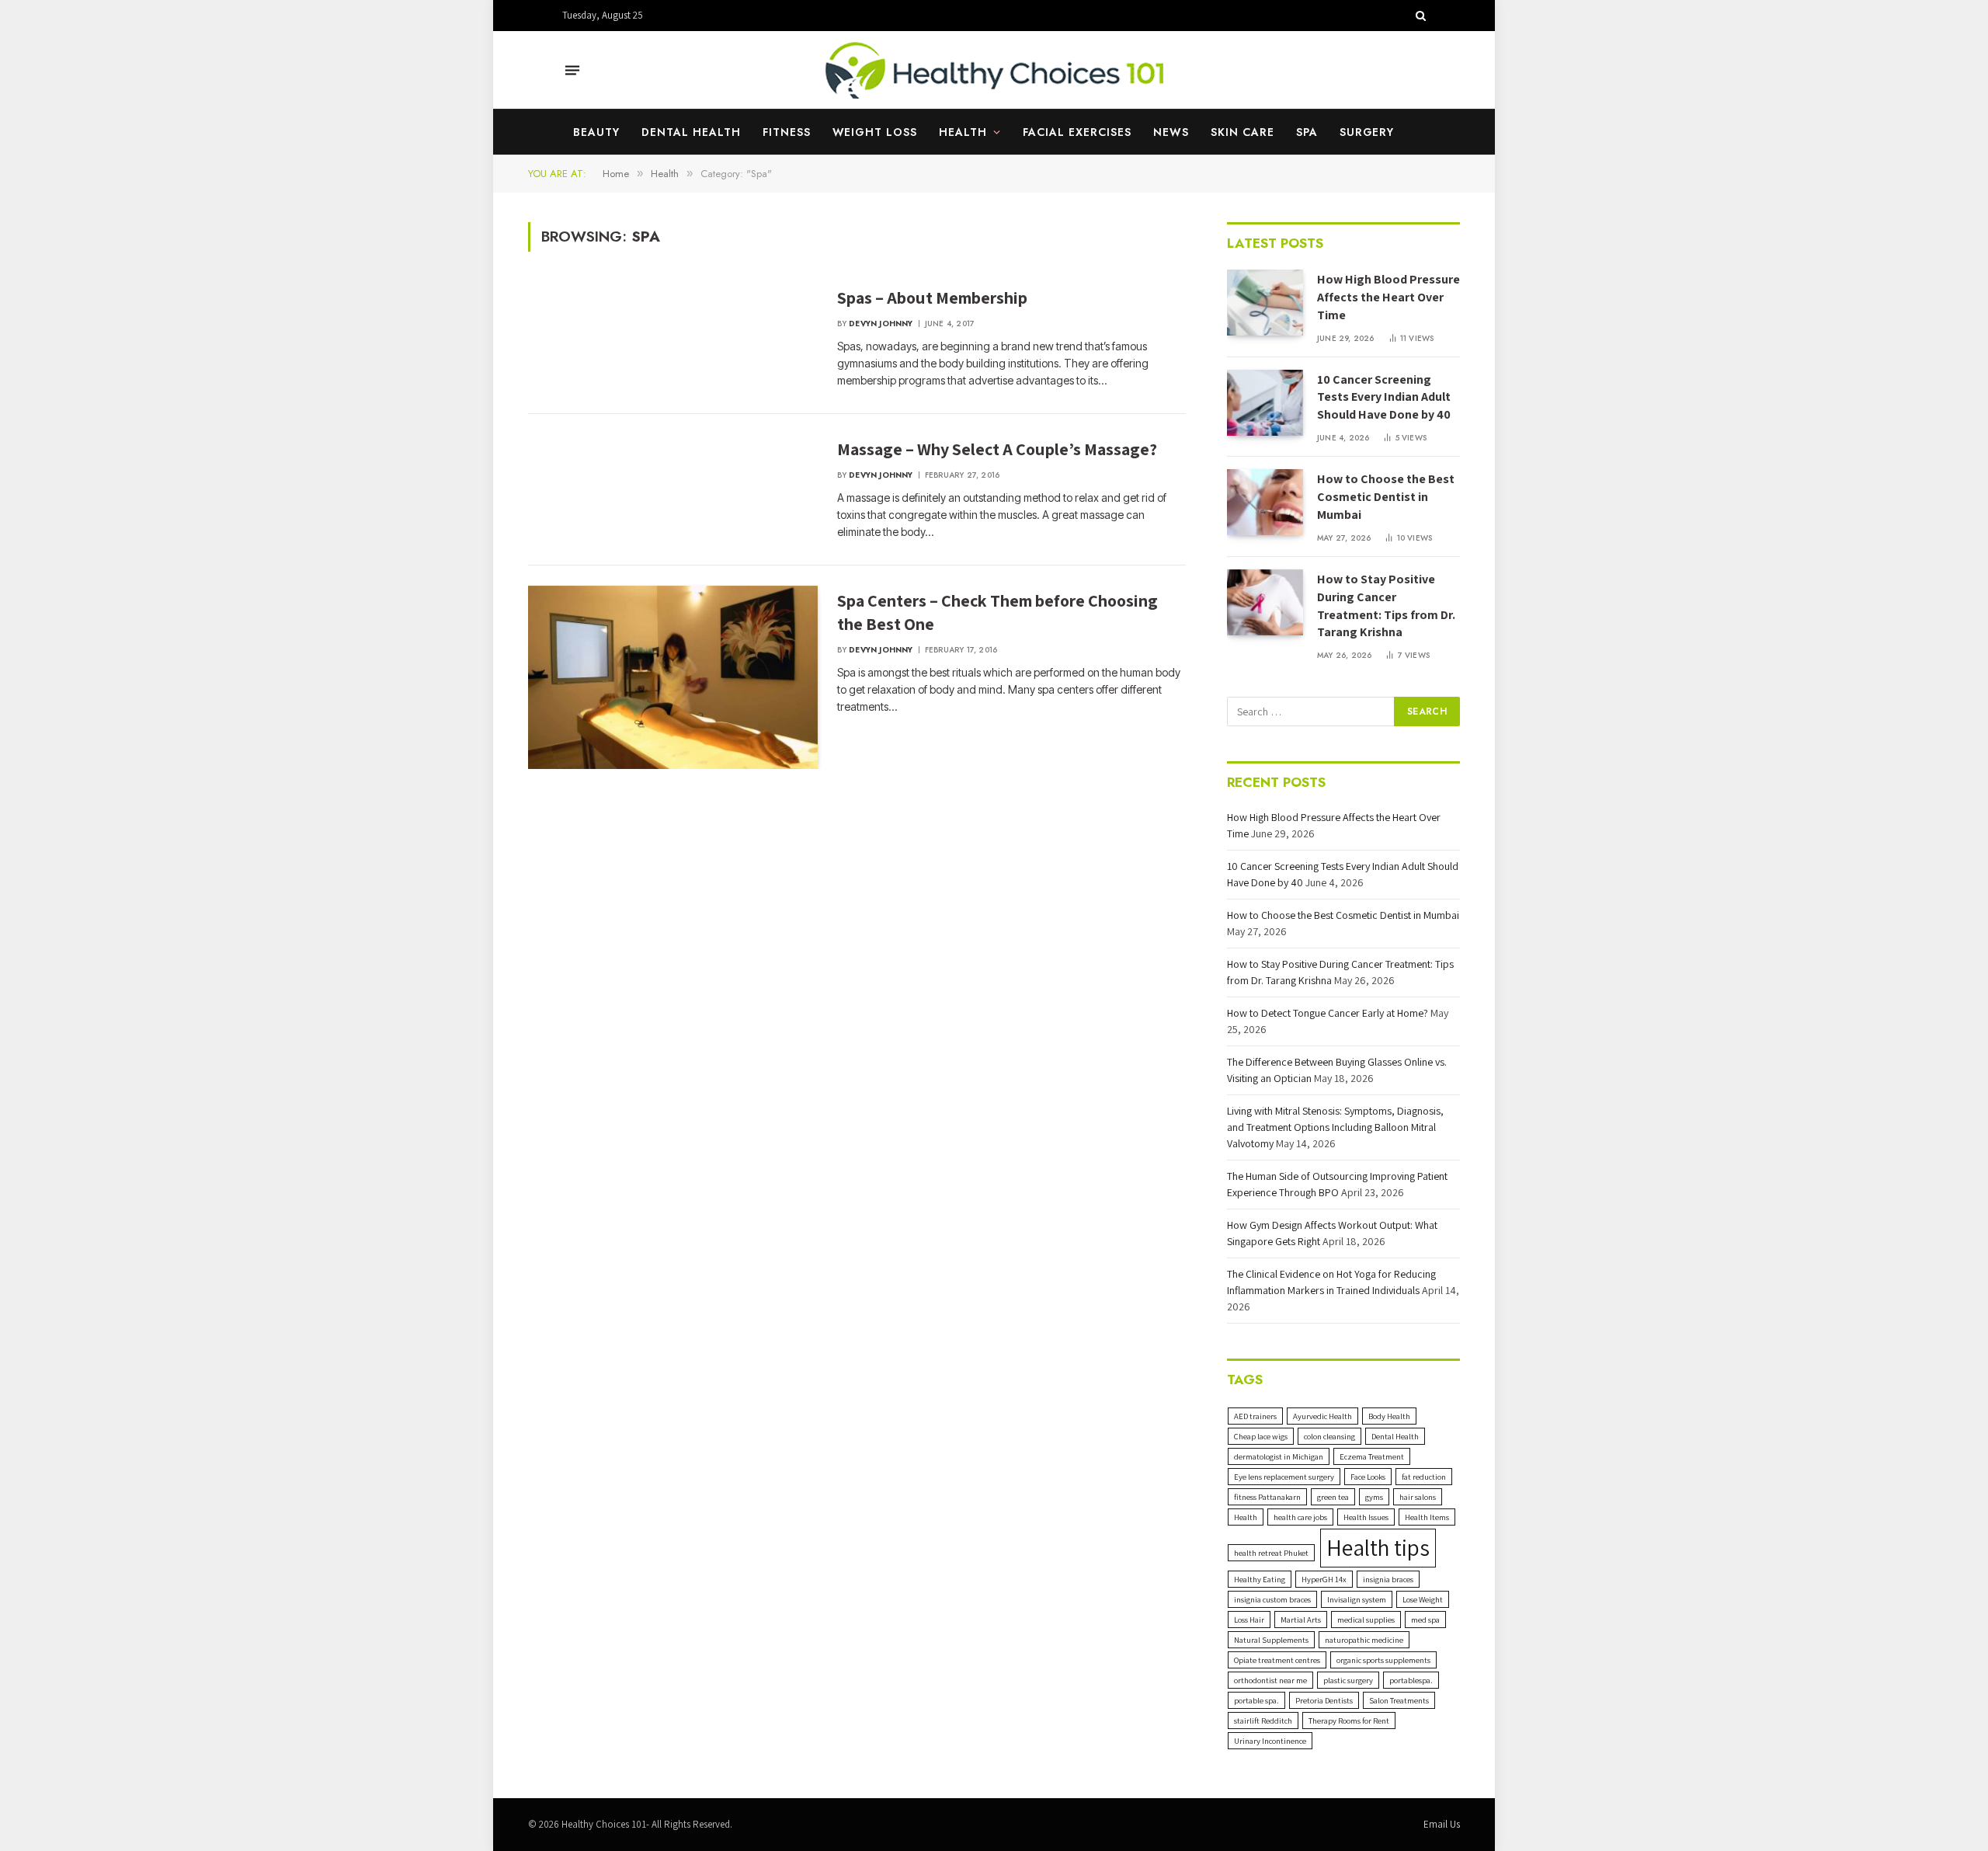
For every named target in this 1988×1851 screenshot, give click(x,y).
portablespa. (1411, 1680)
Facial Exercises (1077, 132)
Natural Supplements (1271, 1640)
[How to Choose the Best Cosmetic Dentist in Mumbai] (1265, 502)
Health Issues (1366, 1517)
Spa (1307, 132)
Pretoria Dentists (1324, 1700)
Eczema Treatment (1372, 1456)
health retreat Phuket (1271, 1553)
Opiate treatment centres (1277, 1660)
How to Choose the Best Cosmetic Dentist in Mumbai (1386, 497)
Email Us (1442, 1824)
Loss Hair (1249, 1620)
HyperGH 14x (1324, 1579)
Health (963, 132)
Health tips (1378, 1547)
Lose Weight (1423, 1599)
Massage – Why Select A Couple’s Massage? (997, 449)
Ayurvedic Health (1322, 1416)
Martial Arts (1301, 1620)
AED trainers (1255, 1416)
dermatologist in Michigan (1279, 1456)
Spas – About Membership (932, 297)
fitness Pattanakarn (1267, 1497)
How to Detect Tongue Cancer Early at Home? (1328, 1013)
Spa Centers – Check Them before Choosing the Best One (997, 612)
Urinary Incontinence (1270, 1741)
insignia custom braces (1272, 1599)
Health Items (1427, 1517)
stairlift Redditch (1263, 1721)
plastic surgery (1348, 1680)
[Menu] (572, 70)
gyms (1374, 1497)
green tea (1333, 1497)
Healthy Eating (1260, 1579)
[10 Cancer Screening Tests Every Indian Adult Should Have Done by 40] (1265, 403)
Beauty (596, 132)
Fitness (787, 132)
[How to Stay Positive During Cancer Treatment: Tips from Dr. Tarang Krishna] (1265, 602)
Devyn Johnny (881, 324)
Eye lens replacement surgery (1284, 1477)
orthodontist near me (1270, 1680)
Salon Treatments (1399, 1700)
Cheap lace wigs (1261, 1436)
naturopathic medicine (1364, 1640)
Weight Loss (875, 132)
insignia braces (1388, 1579)
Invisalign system (1357, 1599)
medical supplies (1366, 1620)
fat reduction (1424, 1477)
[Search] (1419, 16)
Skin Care (1242, 132)
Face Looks (1368, 1477)
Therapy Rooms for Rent (1349, 1721)
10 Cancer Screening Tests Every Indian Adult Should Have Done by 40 (1384, 397)
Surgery (1367, 132)
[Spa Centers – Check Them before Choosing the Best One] (673, 678)
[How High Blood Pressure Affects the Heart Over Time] (1265, 303)
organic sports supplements (1383, 1660)
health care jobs (1300, 1517)
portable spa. (1256, 1700)
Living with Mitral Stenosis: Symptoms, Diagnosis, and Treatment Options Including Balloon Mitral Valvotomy (1335, 1127)
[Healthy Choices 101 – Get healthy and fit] (994, 70)
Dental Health (691, 132)
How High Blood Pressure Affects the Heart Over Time (1388, 297)
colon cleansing (1329, 1436)
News (1171, 132)
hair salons (1418, 1497)
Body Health (1389, 1416)
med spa (1425, 1620)
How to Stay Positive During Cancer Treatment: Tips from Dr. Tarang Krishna (1386, 606)
